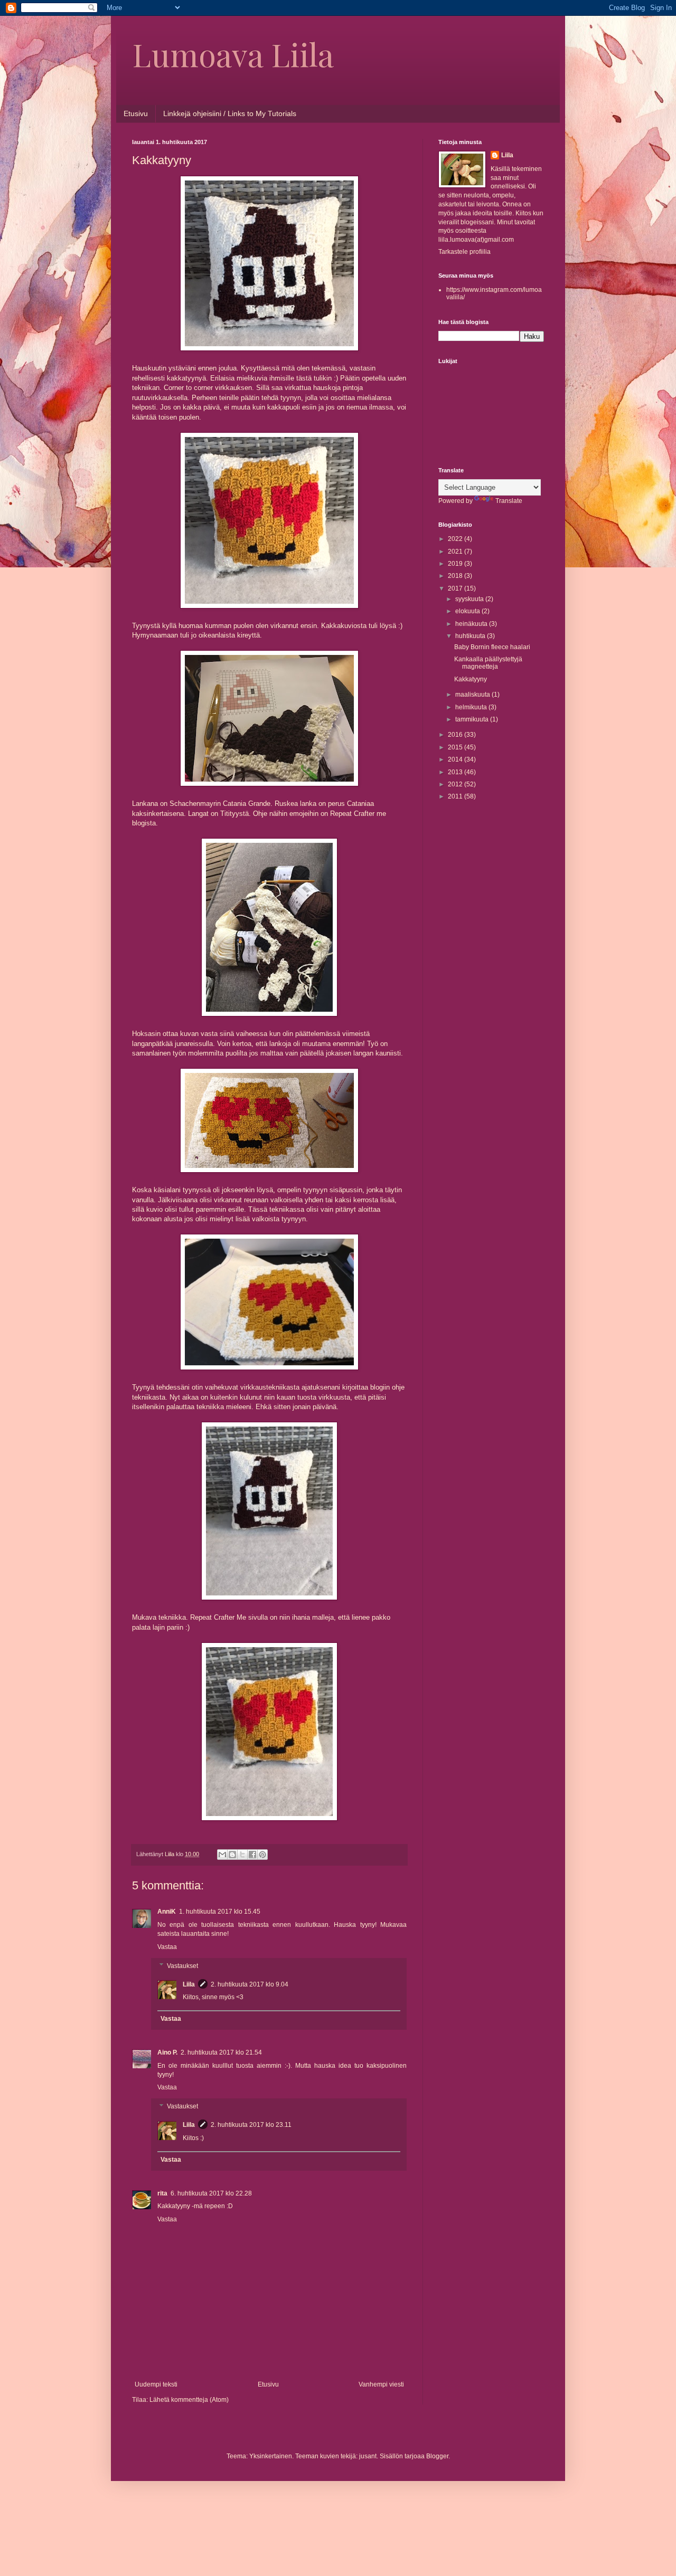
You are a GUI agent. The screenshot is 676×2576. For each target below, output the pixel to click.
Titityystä (234, 814)
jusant (368, 2456)
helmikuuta (472, 707)
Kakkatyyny (471, 679)
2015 (456, 747)
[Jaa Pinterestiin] (262, 1855)
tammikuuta (473, 719)
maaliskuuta (473, 695)
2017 (456, 588)
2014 (456, 759)
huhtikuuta (471, 636)
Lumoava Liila (233, 54)
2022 (456, 539)
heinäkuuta (472, 624)
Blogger (437, 2456)
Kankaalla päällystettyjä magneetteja (488, 663)
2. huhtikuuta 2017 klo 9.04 (250, 1984)
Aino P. (167, 2052)
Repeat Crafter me (358, 814)
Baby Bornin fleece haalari (492, 647)
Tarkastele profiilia (464, 252)
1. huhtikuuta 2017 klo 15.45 (220, 1912)
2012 (456, 784)
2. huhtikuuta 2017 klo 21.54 (221, 2052)
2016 (456, 735)
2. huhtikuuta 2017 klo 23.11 (251, 2125)
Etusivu (136, 113)
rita (162, 2193)
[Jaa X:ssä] (242, 1855)
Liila (189, 1984)
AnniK (167, 1912)
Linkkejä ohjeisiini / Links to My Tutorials (230, 113)
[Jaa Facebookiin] (252, 1855)
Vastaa (167, 1947)
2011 (456, 796)
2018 (456, 576)
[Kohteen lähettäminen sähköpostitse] (222, 1855)
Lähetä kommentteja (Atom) (189, 2400)
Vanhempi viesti (381, 2384)
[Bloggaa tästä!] (232, 1855)
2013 (456, 772)
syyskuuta (470, 599)
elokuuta (468, 611)
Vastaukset (182, 1966)
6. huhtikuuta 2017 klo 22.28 (211, 2193)
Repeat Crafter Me (218, 1617)
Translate (509, 501)
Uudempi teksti (156, 2384)
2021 (456, 552)
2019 (456, 564)
